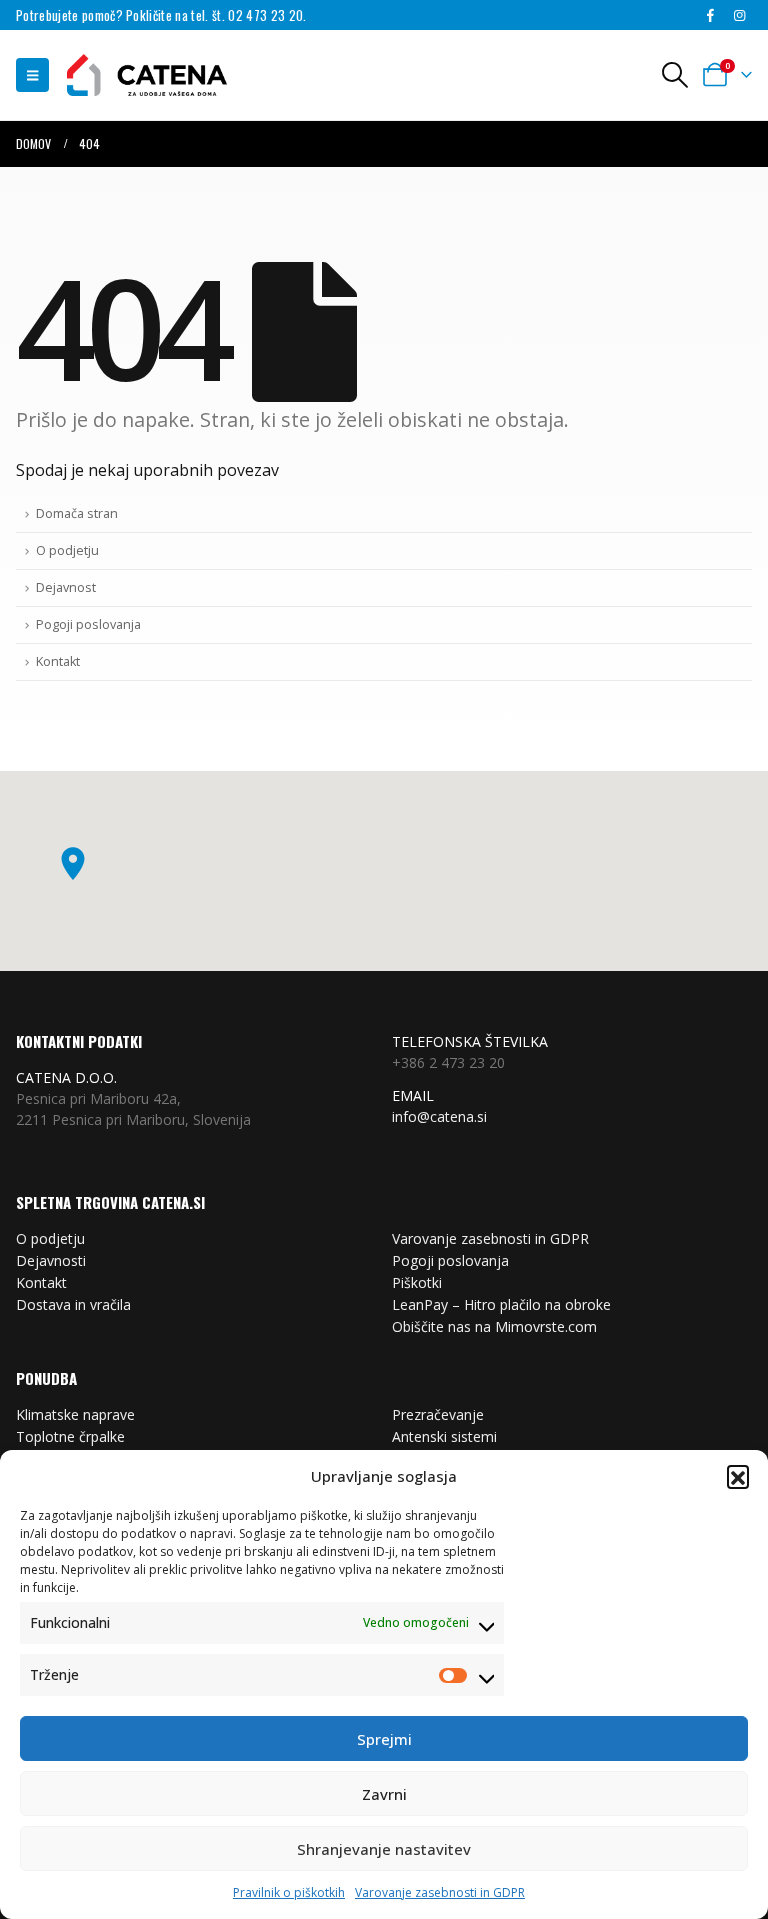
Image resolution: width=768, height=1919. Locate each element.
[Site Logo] (137, 75)
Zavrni (384, 1794)
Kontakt (58, 661)
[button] (738, 1476)
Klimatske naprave (75, 1414)
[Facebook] (710, 16)
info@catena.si (439, 1116)
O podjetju (67, 550)
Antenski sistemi (444, 1436)
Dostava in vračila (73, 1304)
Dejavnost (66, 587)
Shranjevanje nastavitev (384, 1849)
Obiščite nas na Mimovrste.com (494, 1326)
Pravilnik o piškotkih (289, 1892)
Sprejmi (384, 1739)
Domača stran (77, 513)
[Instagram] (739, 16)
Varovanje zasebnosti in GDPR (440, 1892)
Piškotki (417, 1282)
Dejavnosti (51, 1260)
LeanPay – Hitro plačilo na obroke (501, 1304)
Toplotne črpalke (70, 1436)
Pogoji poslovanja (88, 624)
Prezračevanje (438, 1414)
